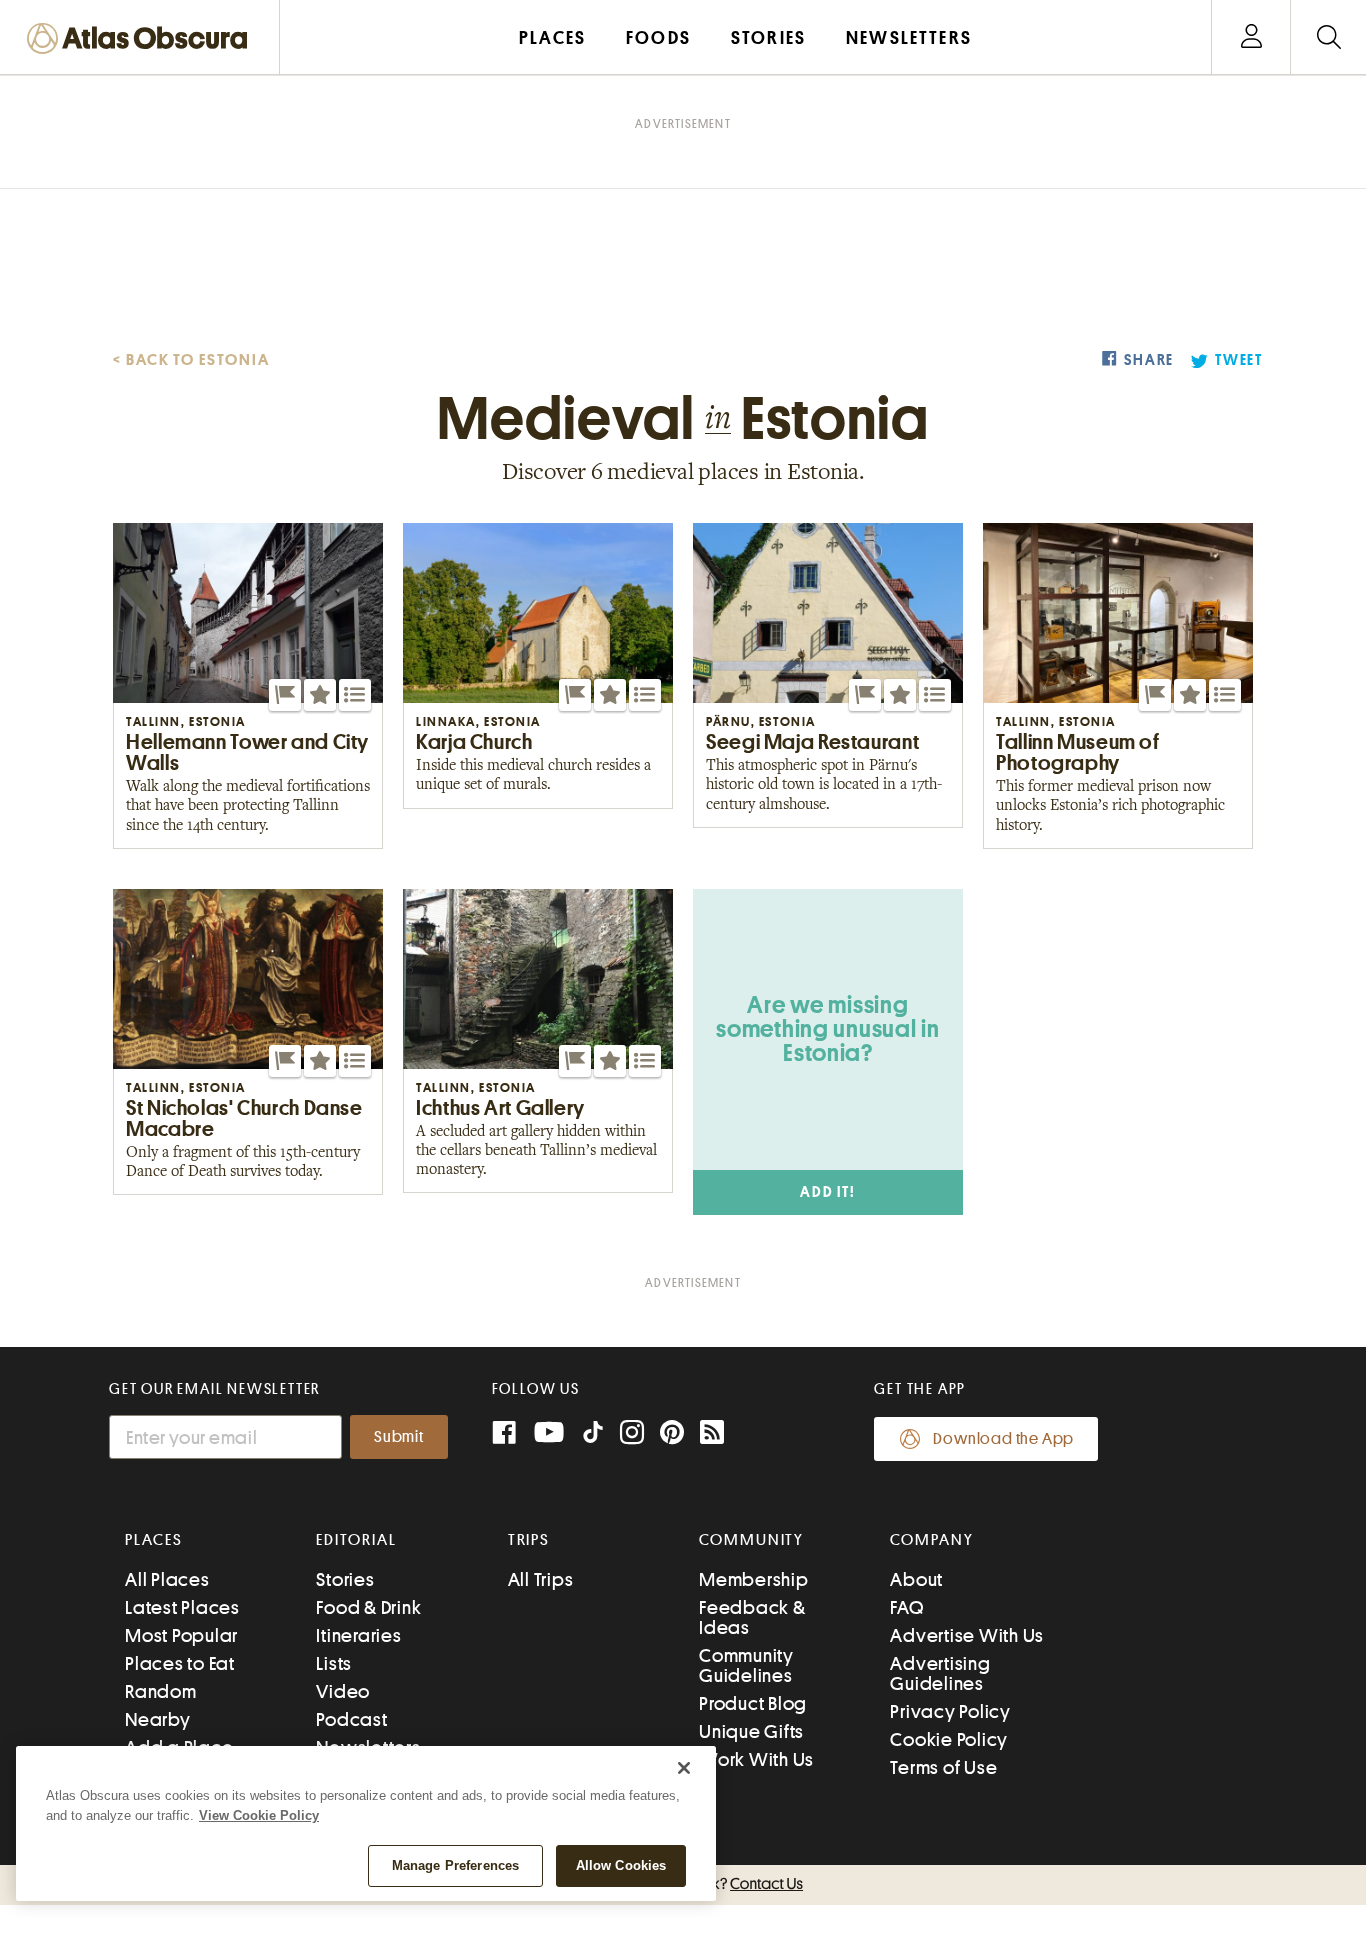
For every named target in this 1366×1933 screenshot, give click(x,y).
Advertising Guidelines (940, 1673)
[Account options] (1251, 37)
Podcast (351, 1719)
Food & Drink (368, 1607)
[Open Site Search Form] (1328, 37)
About (916, 1579)
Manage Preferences (455, 1865)
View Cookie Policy (259, 1815)
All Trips (541, 1579)
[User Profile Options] (1251, 37)
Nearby (158, 1719)
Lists (334, 1663)
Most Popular (181, 1635)
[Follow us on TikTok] (593, 1436)
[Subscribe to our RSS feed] (712, 1434)
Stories (345, 1579)
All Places (167, 1579)
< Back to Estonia (191, 360)
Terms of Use (943, 1767)
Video (343, 1691)
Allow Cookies (621, 1865)
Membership (754, 1579)
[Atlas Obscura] (142, 39)
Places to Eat (180, 1663)
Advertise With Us (967, 1635)
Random (161, 1691)
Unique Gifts (751, 1731)
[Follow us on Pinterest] (672, 1434)
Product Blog (753, 1703)
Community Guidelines (746, 1665)
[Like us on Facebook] (504, 1434)
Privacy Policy (950, 1711)
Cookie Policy (949, 1739)
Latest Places (182, 1607)
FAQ (906, 1607)
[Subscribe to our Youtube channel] (549, 1434)
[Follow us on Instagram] (632, 1434)
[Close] (684, 1768)
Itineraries (358, 1635)
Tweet (1239, 360)
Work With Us (756, 1759)
